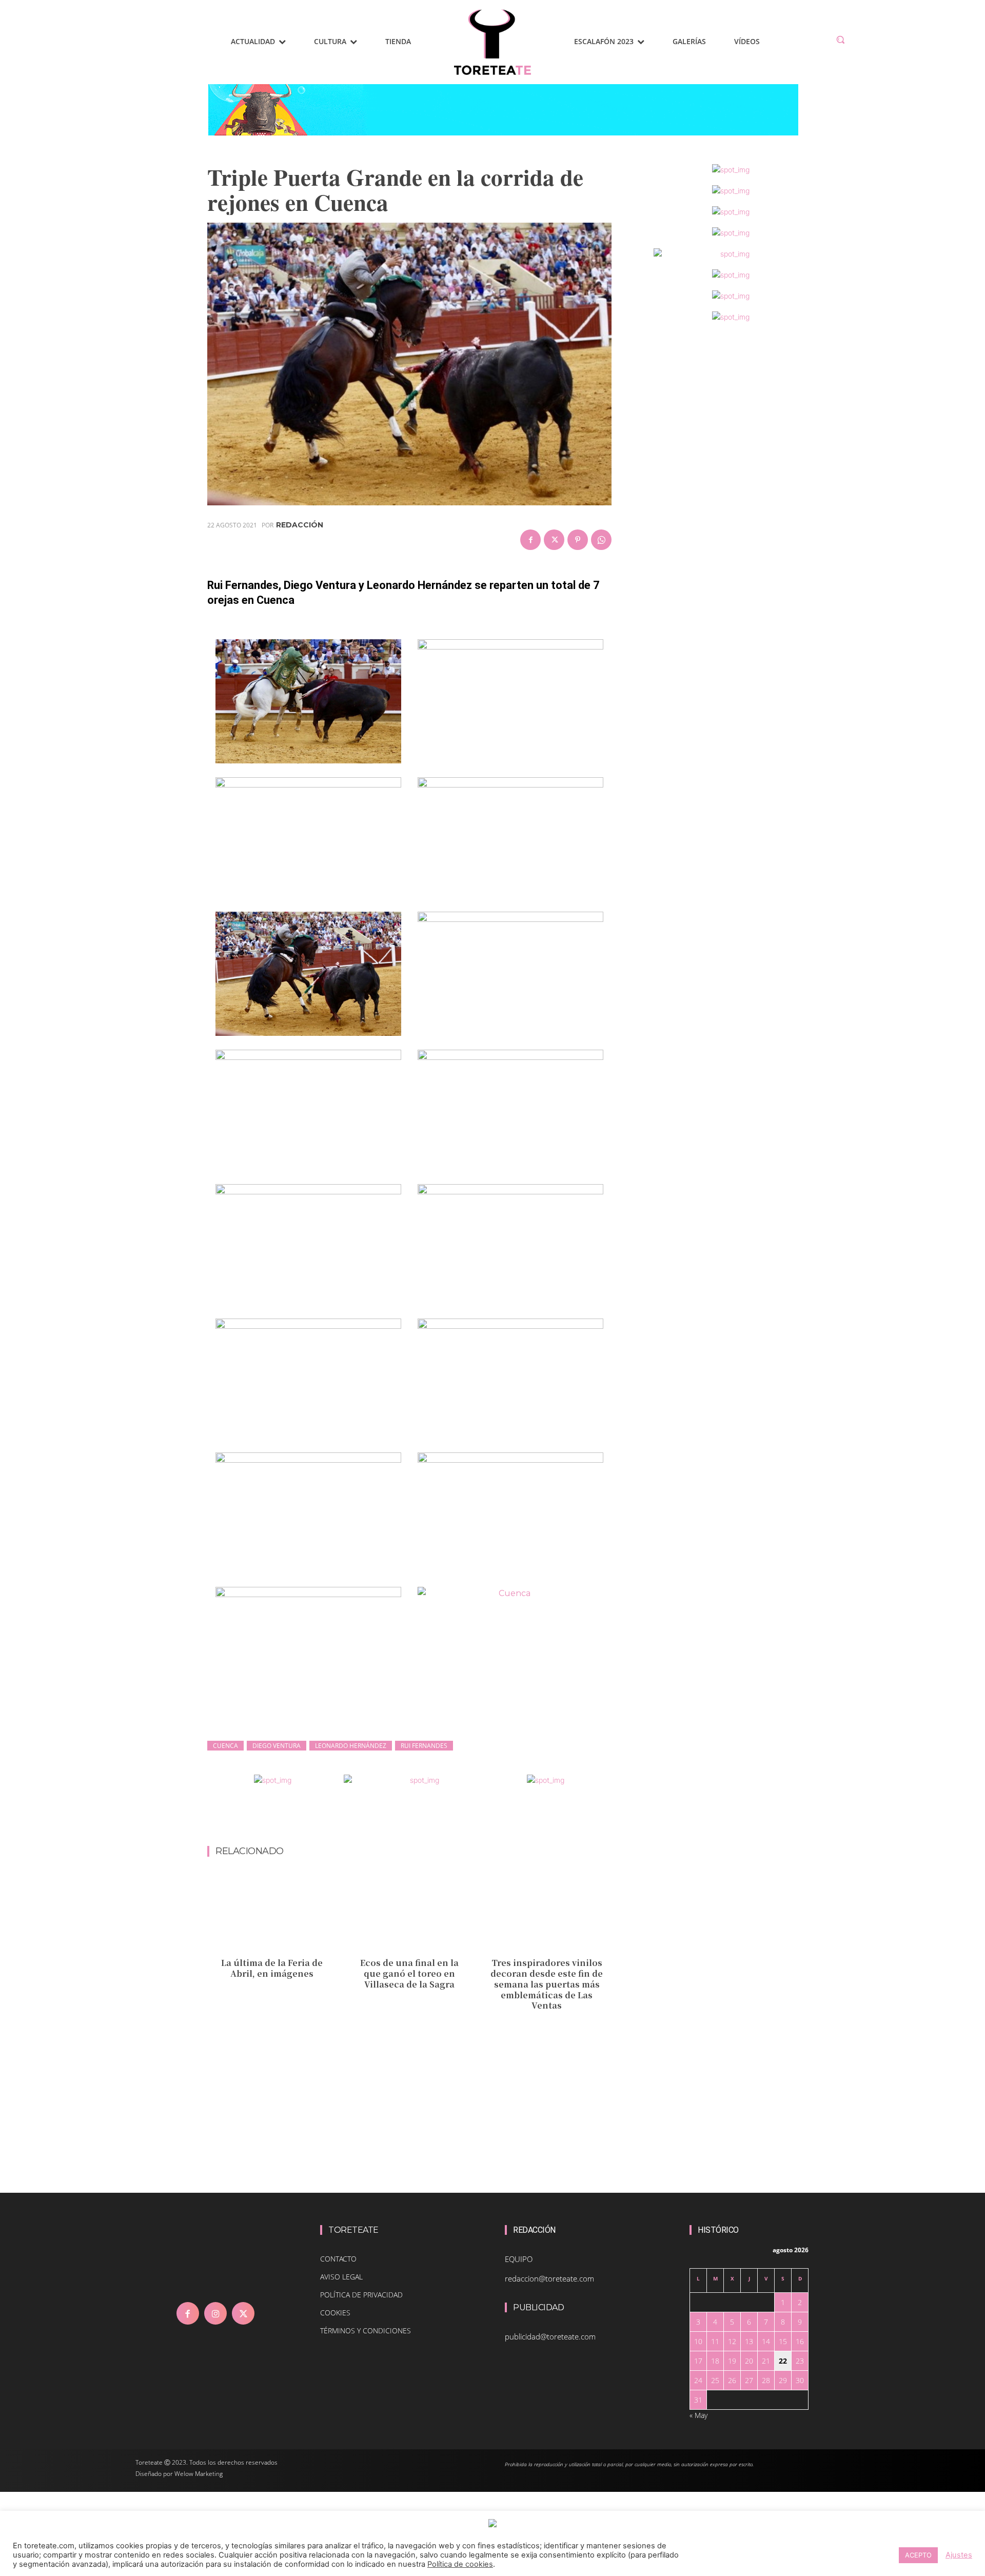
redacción (300, 525)
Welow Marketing (199, 2474)
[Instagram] (215, 2313)
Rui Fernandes (424, 1746)
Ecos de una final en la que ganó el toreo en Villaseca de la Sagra (409, 1973)
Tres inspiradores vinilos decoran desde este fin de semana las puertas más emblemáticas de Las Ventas (547, 1984)
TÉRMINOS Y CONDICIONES (366, 2331)
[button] (840, 40)
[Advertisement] (409, 1819)
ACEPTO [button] (918, 2555)
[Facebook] (530, 540)
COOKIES (335, 2313)
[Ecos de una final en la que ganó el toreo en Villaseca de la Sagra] (410, 1913)
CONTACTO (338, 2259)
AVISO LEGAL (341, 2277)
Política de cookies (460, 2564)
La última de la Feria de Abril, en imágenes (272, 1968)
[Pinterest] (578, 540)
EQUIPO (519, 2259)
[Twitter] (554, 540)
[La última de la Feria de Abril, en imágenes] (272, 1913)
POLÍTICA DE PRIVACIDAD (361, 2295)
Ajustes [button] (959, 2555)
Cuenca (225, 1746)
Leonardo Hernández (351, 1746)
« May (698, 2415)
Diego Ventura (277, 1746)
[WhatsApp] (601, 540)
